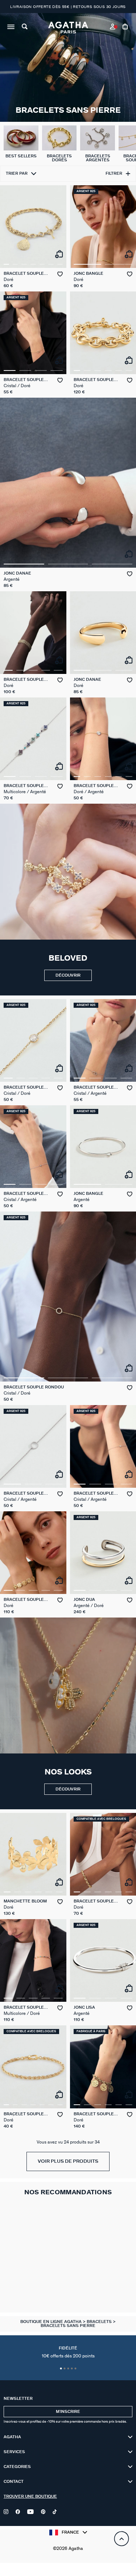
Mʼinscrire (68, 2412)
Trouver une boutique (30, 2496)
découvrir (68, 975)
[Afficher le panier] (126, 28)
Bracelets (100, 2322)
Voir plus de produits (68, 2161)
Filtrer (114, 173)
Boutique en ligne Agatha (51, 2322)
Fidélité (68, 2352)
